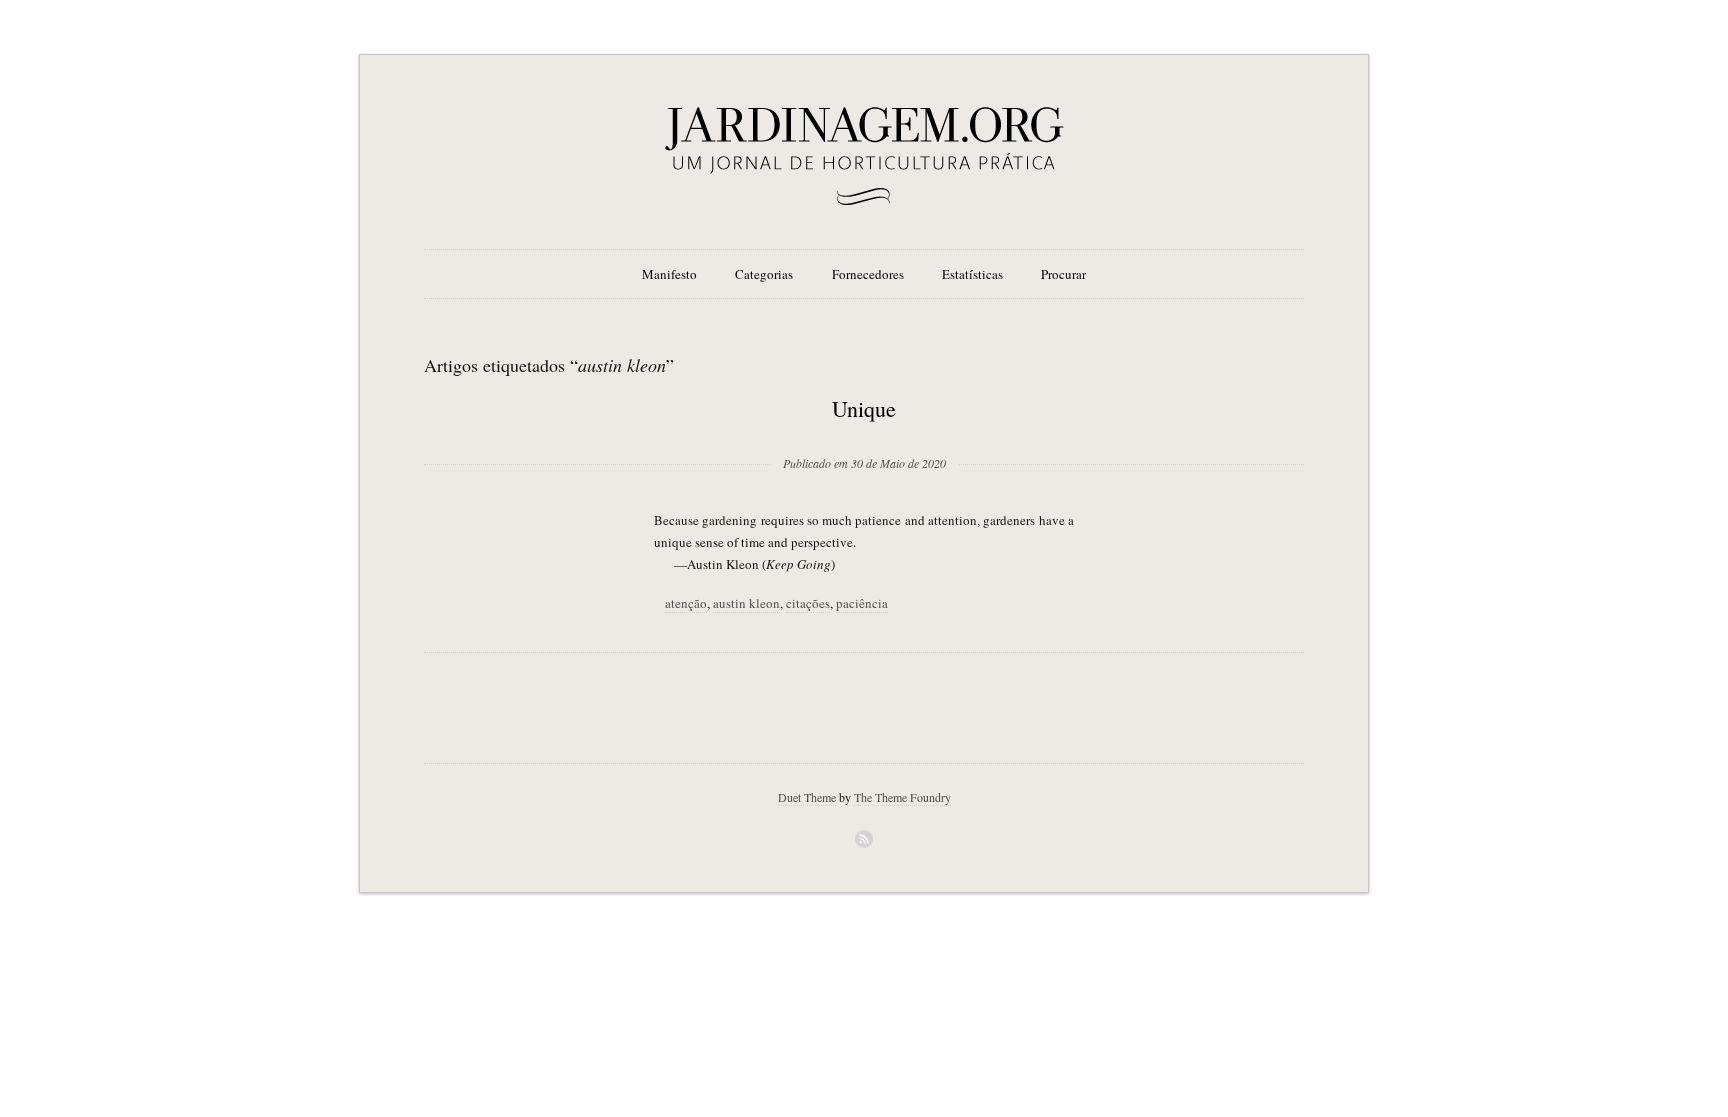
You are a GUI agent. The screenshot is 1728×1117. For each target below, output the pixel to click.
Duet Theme (807, 797)
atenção (686, 603)
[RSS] (864, 839)
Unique (864, 408)
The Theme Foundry (902, 797)
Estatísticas (972, 274)
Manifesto (669, 274)
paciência (862, 603)
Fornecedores (868, 274)
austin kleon (746, 603)
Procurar (1063, 274)
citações (808, 603)
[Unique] (864, 431)
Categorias (764, 274)
